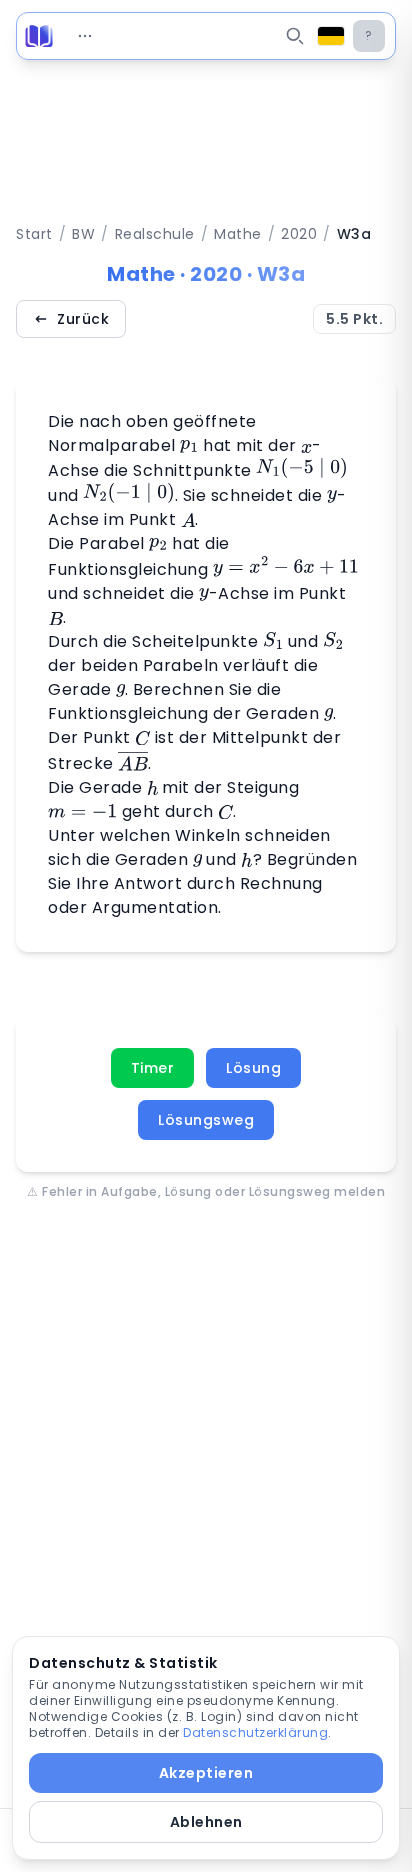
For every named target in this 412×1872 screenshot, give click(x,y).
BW (83, 234)
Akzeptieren (206, 1773)
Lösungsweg (206, 1120)
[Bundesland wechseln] (331, 36)
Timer (153, 1068)
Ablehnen (206, 1822)
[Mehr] (85, 36)
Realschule (155, 234)
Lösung (253, 1068)
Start (34, 234)
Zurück (83, 319)
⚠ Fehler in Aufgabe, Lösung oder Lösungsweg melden (206, 1192)
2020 (299, 234)
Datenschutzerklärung (255, 1732)
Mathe (238, 234)
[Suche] (295, 36)
